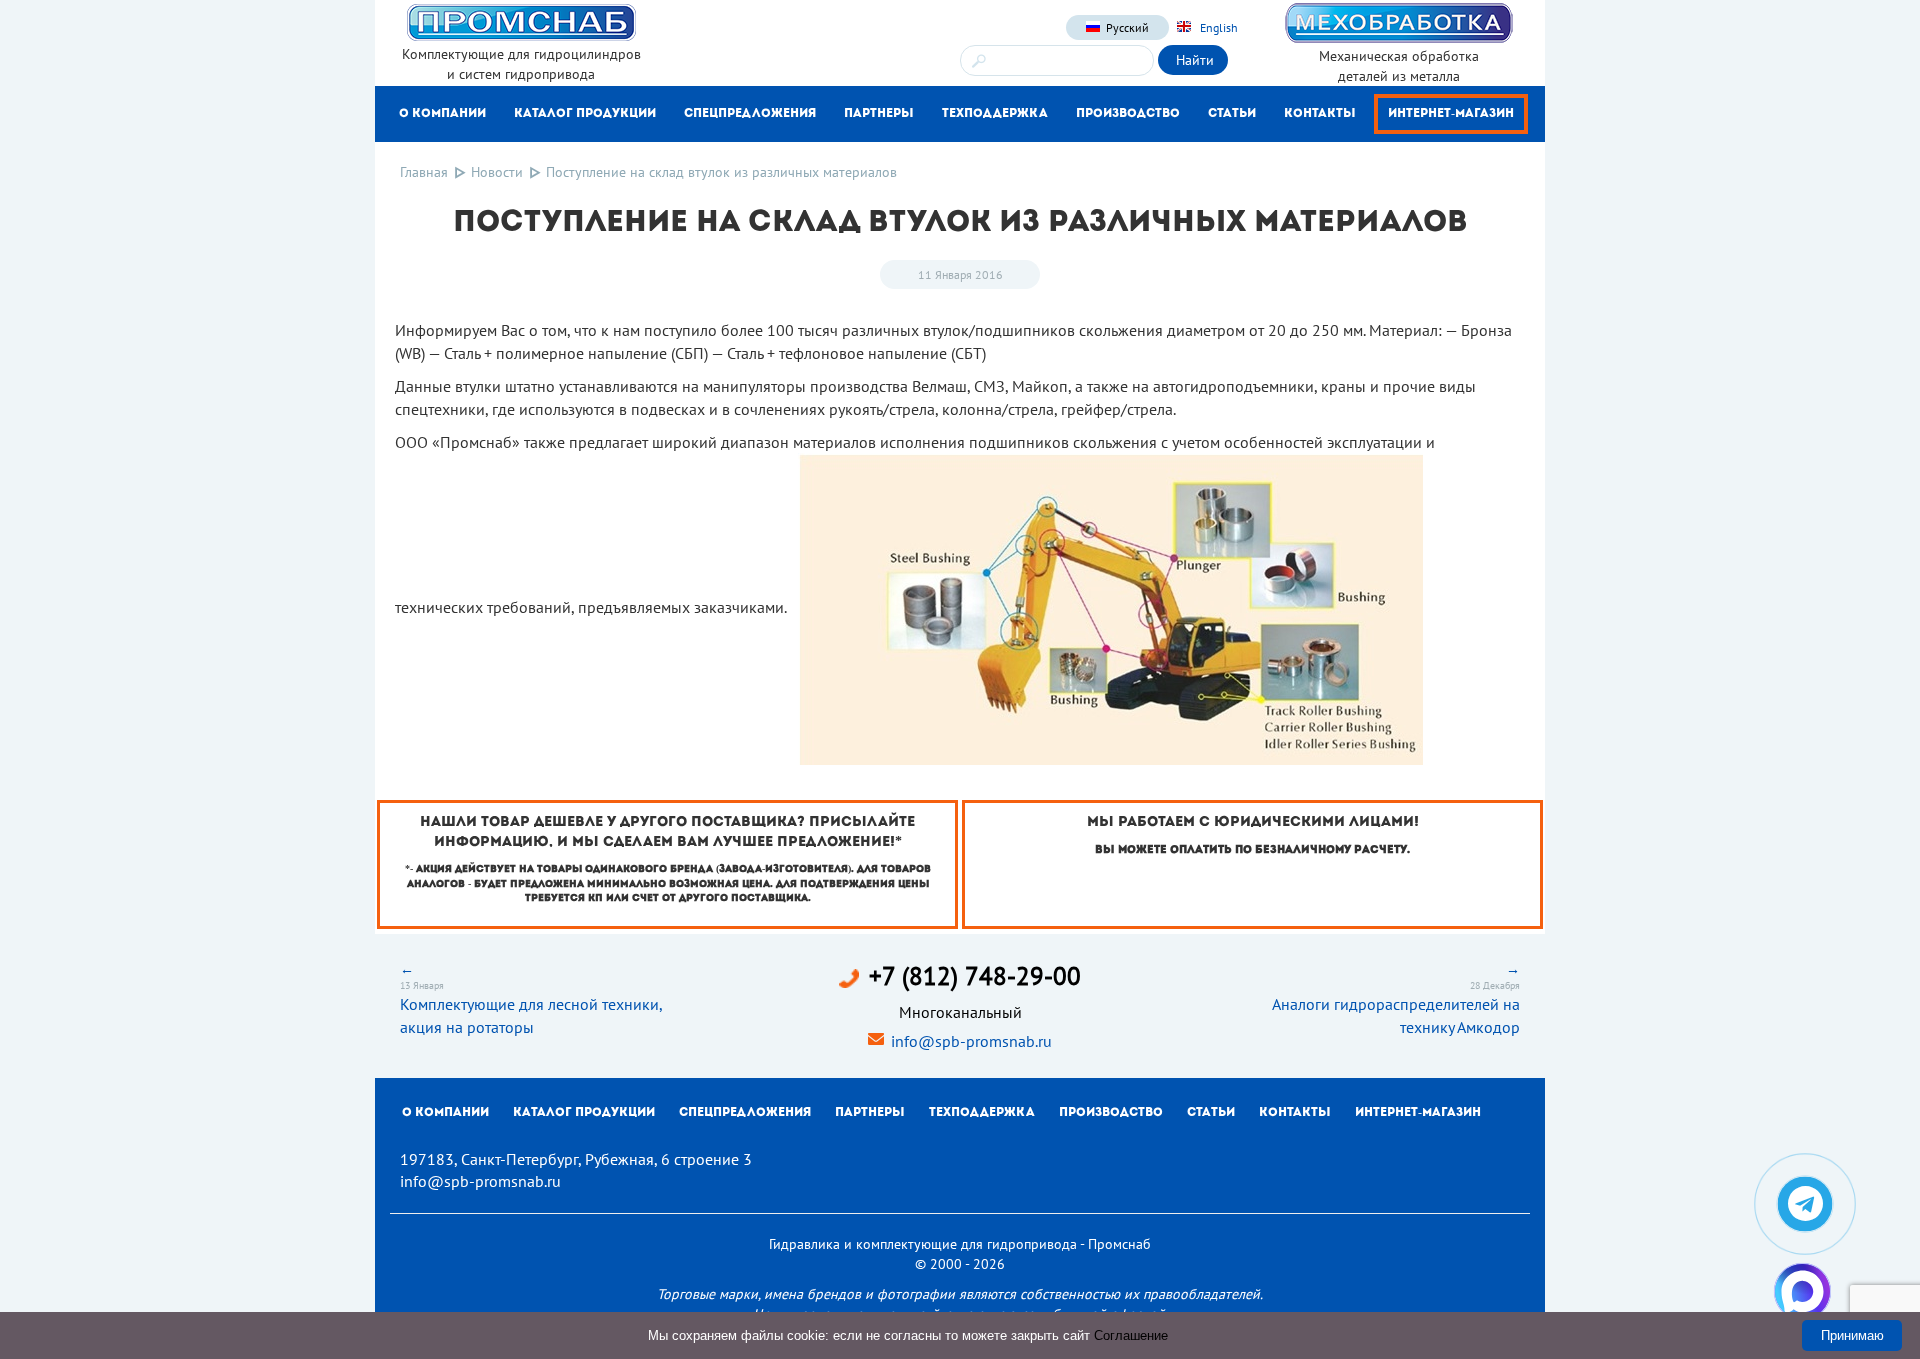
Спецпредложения (750, 114)
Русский (1127, 27)
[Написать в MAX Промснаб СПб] (1802, 1291)
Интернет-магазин (1451, 114)
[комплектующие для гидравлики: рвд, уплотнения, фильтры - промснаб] (521, 21)
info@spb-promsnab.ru (971, 1041)
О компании (442, 114)
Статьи (1232, 114)
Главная (424, 172)
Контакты (1320, 114)
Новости (497, 172)
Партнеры (879, 114)
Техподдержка (995, 114)
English (1217, 27)
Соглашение (1131, 1335)
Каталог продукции (585, 114)
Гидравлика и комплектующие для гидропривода (923, 1244)
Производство (1128, 114)
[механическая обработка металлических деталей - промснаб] (1399, 22)
